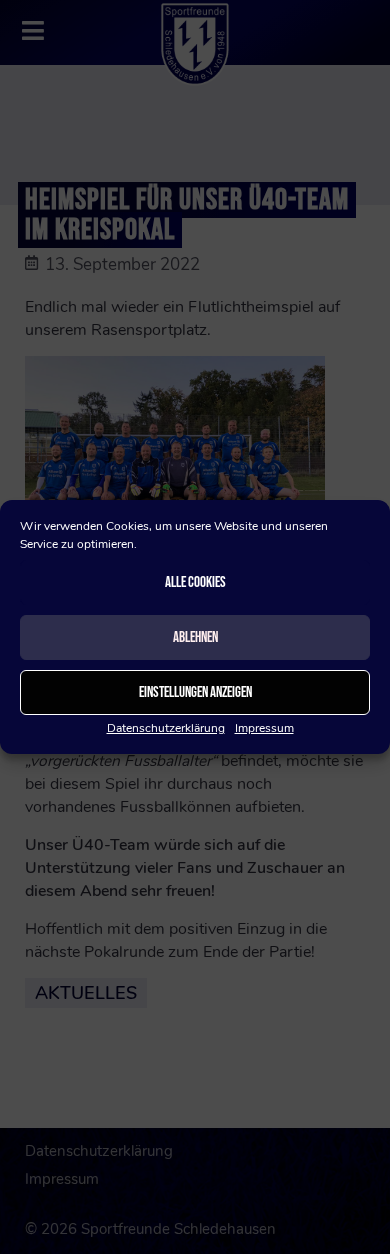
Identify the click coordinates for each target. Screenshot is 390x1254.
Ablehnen (195, 637)
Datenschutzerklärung (166, 728)
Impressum (264, 728)
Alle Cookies (195, 582)
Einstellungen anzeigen (195, 692)
